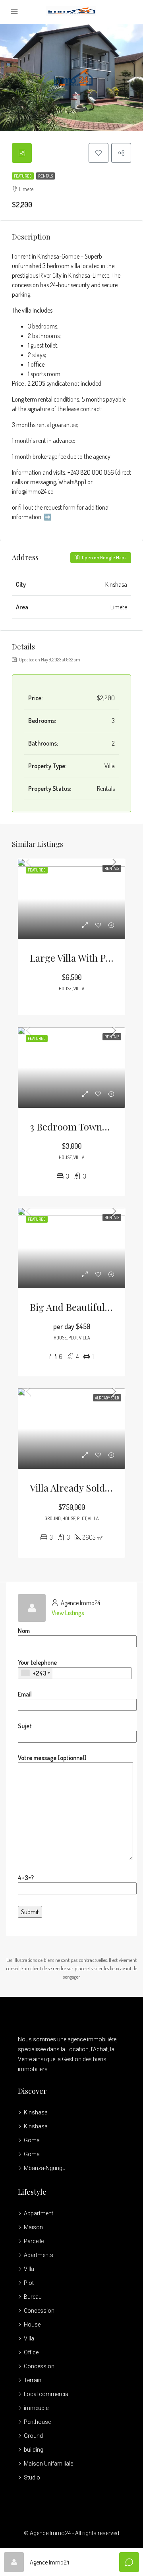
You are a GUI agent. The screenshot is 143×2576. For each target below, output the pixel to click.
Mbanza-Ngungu (45, 2168)
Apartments (39, 2255)
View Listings (68, 1613)
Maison (33, 2227)
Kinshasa (36, 2112)
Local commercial (47, 2394)
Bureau (33, 2297)
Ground (33, 2436)
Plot (29, 2283)
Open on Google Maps (104, 558)
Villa (29, 2269)
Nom (24, 1631)
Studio (32, 2477)
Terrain (33, 2380)
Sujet (25, 1726)
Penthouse (37, 2422)
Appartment (39, 2213)
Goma (32, 2140)
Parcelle (34, 2241)
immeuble (36, 2408)
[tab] (22, 153)
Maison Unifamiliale (48, 2464)
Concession (39, 2311)
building (34, 2450)
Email (25, 1694)
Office (31, 2352)
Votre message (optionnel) (52, 1758)
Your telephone (37, 1668)
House (32, 2325)
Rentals (45, 176)
